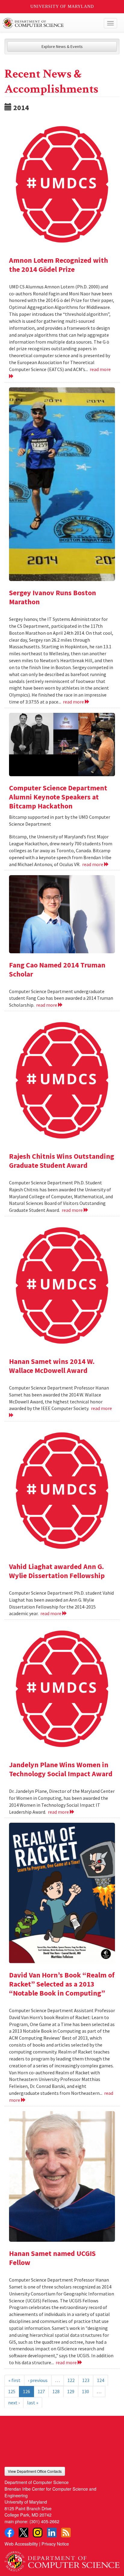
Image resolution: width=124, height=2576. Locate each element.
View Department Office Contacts (35, 2471)
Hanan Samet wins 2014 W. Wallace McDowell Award (52, 1366)
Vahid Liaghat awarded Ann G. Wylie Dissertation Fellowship (57, 1571)
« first (14, 2380)
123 (86, 2380)
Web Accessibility (21, 2544)
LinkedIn (52, 2533)
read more (74, 702)
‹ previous (38, 2380)
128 (56, 2391)
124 (101, 2380)
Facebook (9, 2533)
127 (41, 2391)
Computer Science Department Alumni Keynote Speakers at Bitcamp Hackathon (58, 797)
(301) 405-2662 (44, 2521)
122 (71, 2380)
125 (12, 2391)
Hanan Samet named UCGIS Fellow (52, 2258)
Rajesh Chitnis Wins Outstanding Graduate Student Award (62, 1161)
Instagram (38, 2533)
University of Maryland (62, 6)
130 (85, 2391)
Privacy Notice (55, 2544)
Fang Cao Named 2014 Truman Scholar (57, 969)
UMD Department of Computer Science (50, 23)
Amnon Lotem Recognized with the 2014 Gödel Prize (59, 265)
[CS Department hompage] (62, 2559)
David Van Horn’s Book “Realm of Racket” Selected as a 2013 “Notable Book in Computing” (62, 1984)
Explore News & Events (62, 46)
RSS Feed (66, 2533)
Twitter (23, 2533)
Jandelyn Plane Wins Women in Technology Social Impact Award (61, 1769)
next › (14, 2403)
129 (71, 2391)
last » (33, 2403)
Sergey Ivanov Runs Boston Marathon (53, 597)
